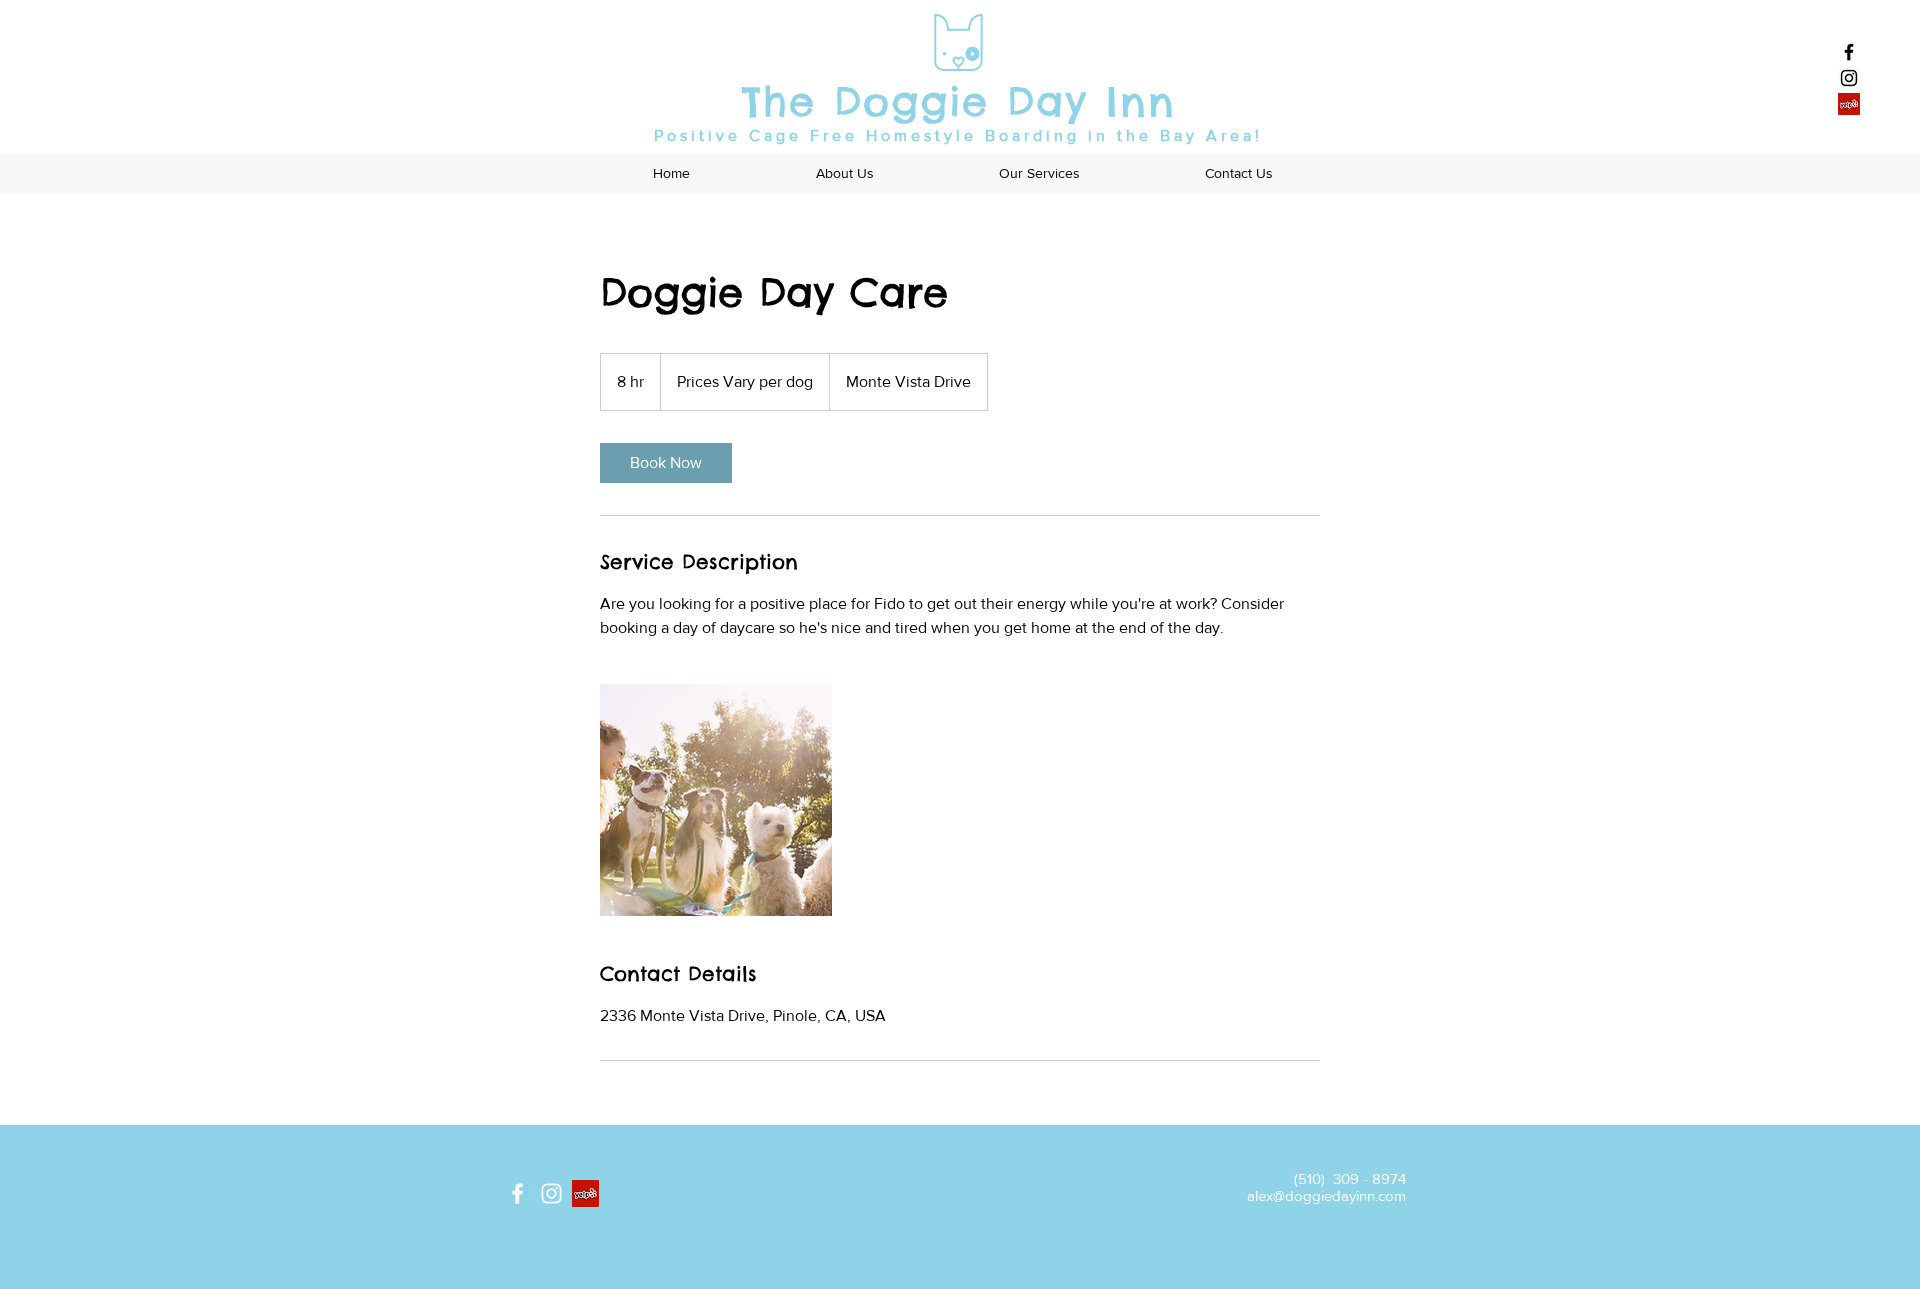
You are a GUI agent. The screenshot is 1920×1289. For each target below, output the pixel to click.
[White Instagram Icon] (551, 1193)
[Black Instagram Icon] (1849, 78)
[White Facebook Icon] (517, 1193)
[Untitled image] (716, 800)
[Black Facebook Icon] (1849, 52)
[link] (666, 463)
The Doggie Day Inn (959, 101)
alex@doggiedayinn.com (1326, 1195)
